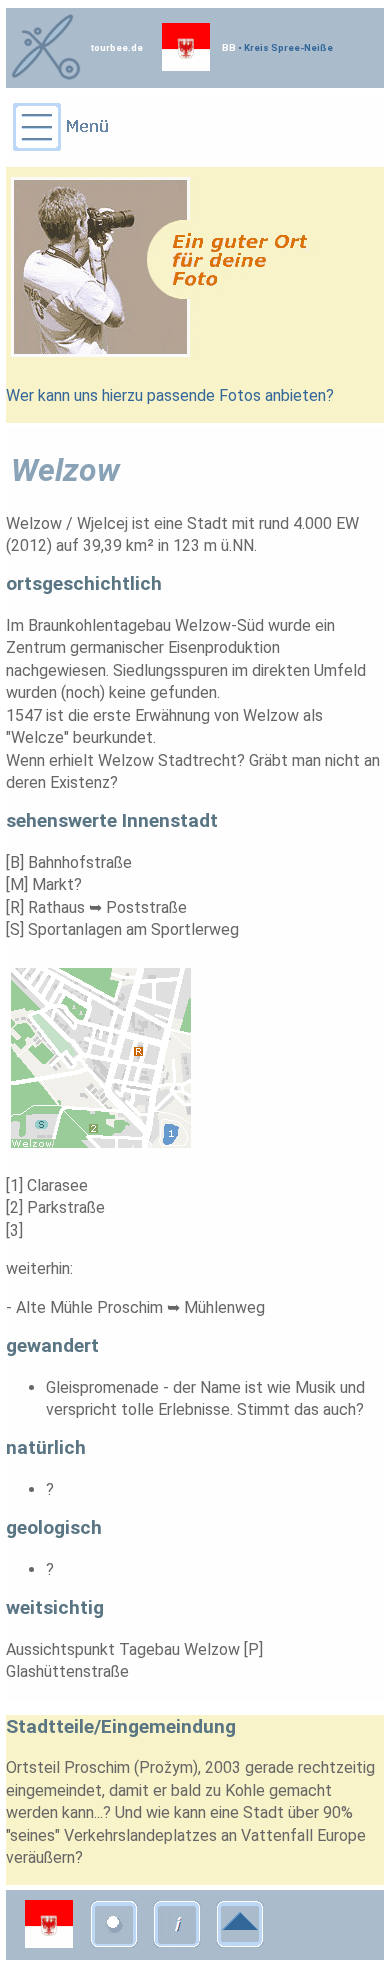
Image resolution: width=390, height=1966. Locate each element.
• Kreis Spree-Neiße (284, 47)
